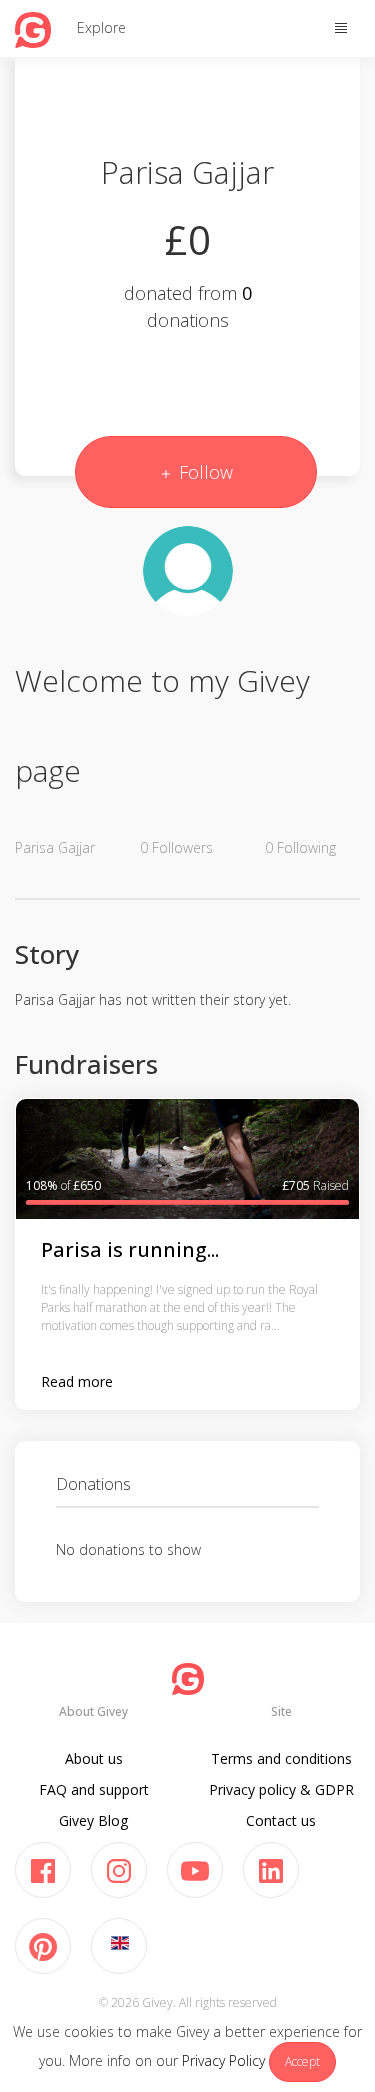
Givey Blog (93, 1820)
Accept (302, 2061)
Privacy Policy (223, 2060)
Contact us (281, 1820)
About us (94, 1758)
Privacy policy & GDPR (281, 1789)
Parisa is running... (130, 1249)
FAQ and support (94, 1789)
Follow (203, 472)
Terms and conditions (281, 1758)
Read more (77, 1381)
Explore (101, 27)
